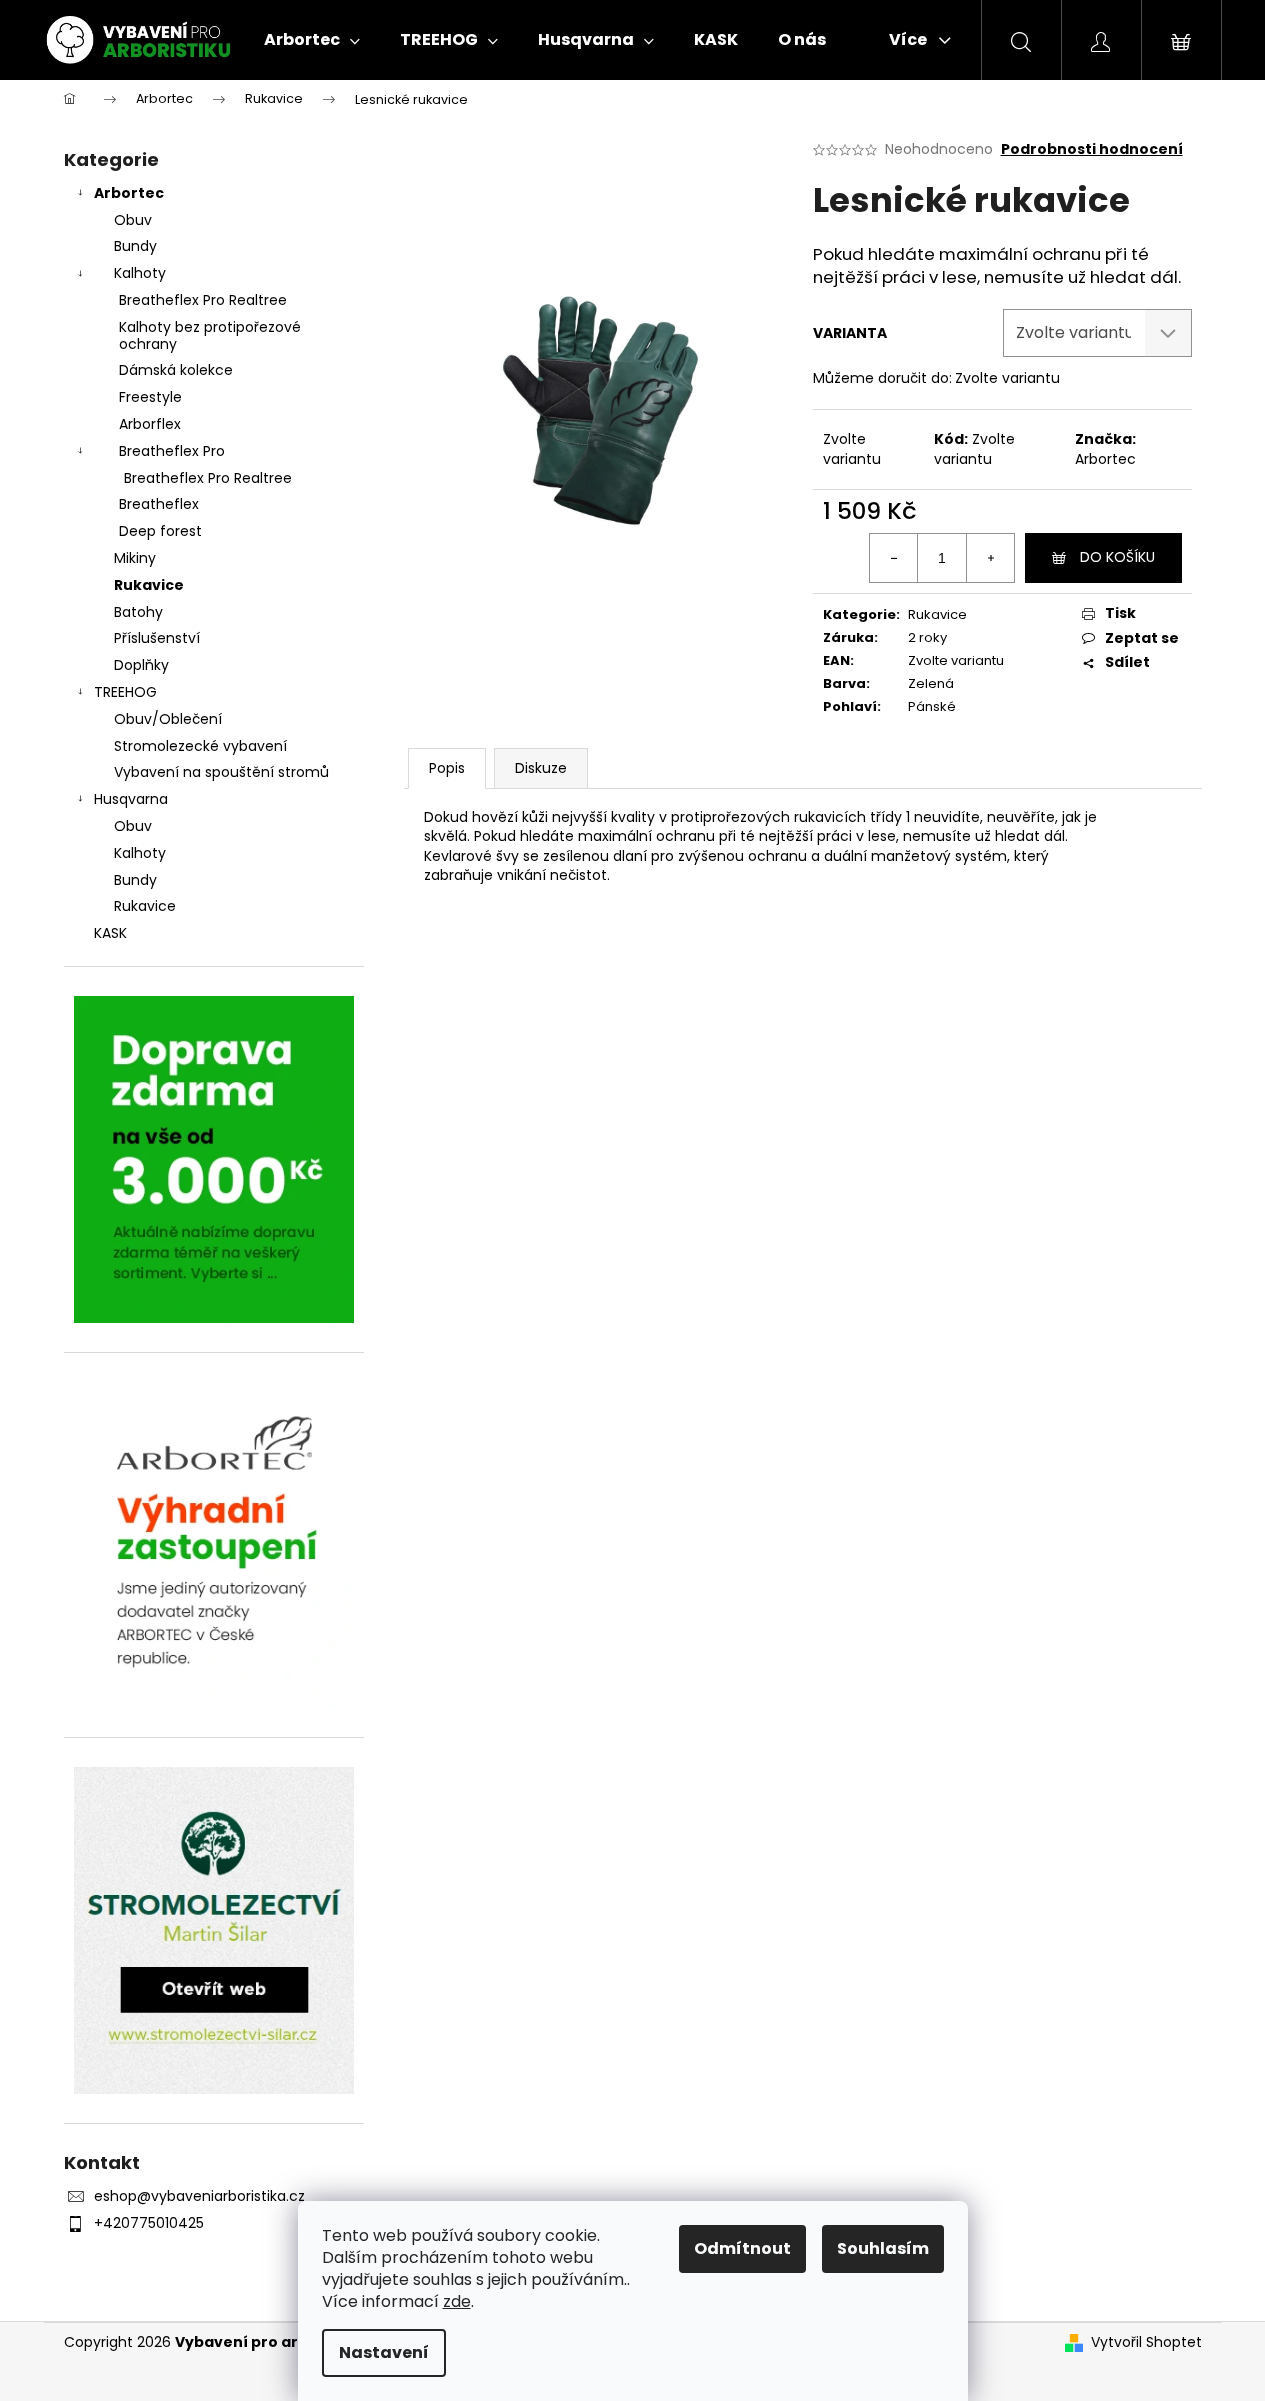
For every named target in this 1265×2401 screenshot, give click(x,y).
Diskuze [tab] (541, 768)
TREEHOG (125, 692)
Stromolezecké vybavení (200, 746)
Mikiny (135, 558)
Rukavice (149, 585)
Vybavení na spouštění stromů (221, 772)
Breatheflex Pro (172, 451)
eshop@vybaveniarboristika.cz (199, 2196)
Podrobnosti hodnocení (1092, 149)
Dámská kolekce (176, 370)
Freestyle (150, 397)
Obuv (133, 220)
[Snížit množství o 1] (894, 558)
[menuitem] (312, 40)
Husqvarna (131, 799)
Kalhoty (140, 273)
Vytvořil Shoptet (1146, 2342)
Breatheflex (159, 504)
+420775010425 (149, 2223)
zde (457, 2301)
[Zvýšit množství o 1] (990, 558)
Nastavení (384, 2352)
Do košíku (1117, 557)
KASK (110, 933)
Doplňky (141, 665)
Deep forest (160, 531)
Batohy (138, 612)
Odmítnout (742, 2248)
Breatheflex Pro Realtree (203, 300)
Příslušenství (157, 638)
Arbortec (129, 193)
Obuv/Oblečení (168, 719)
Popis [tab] (447, 768)
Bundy (135, 246)
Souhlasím (883, 2248)
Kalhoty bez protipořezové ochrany (210, 335)
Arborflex (150, 424)
